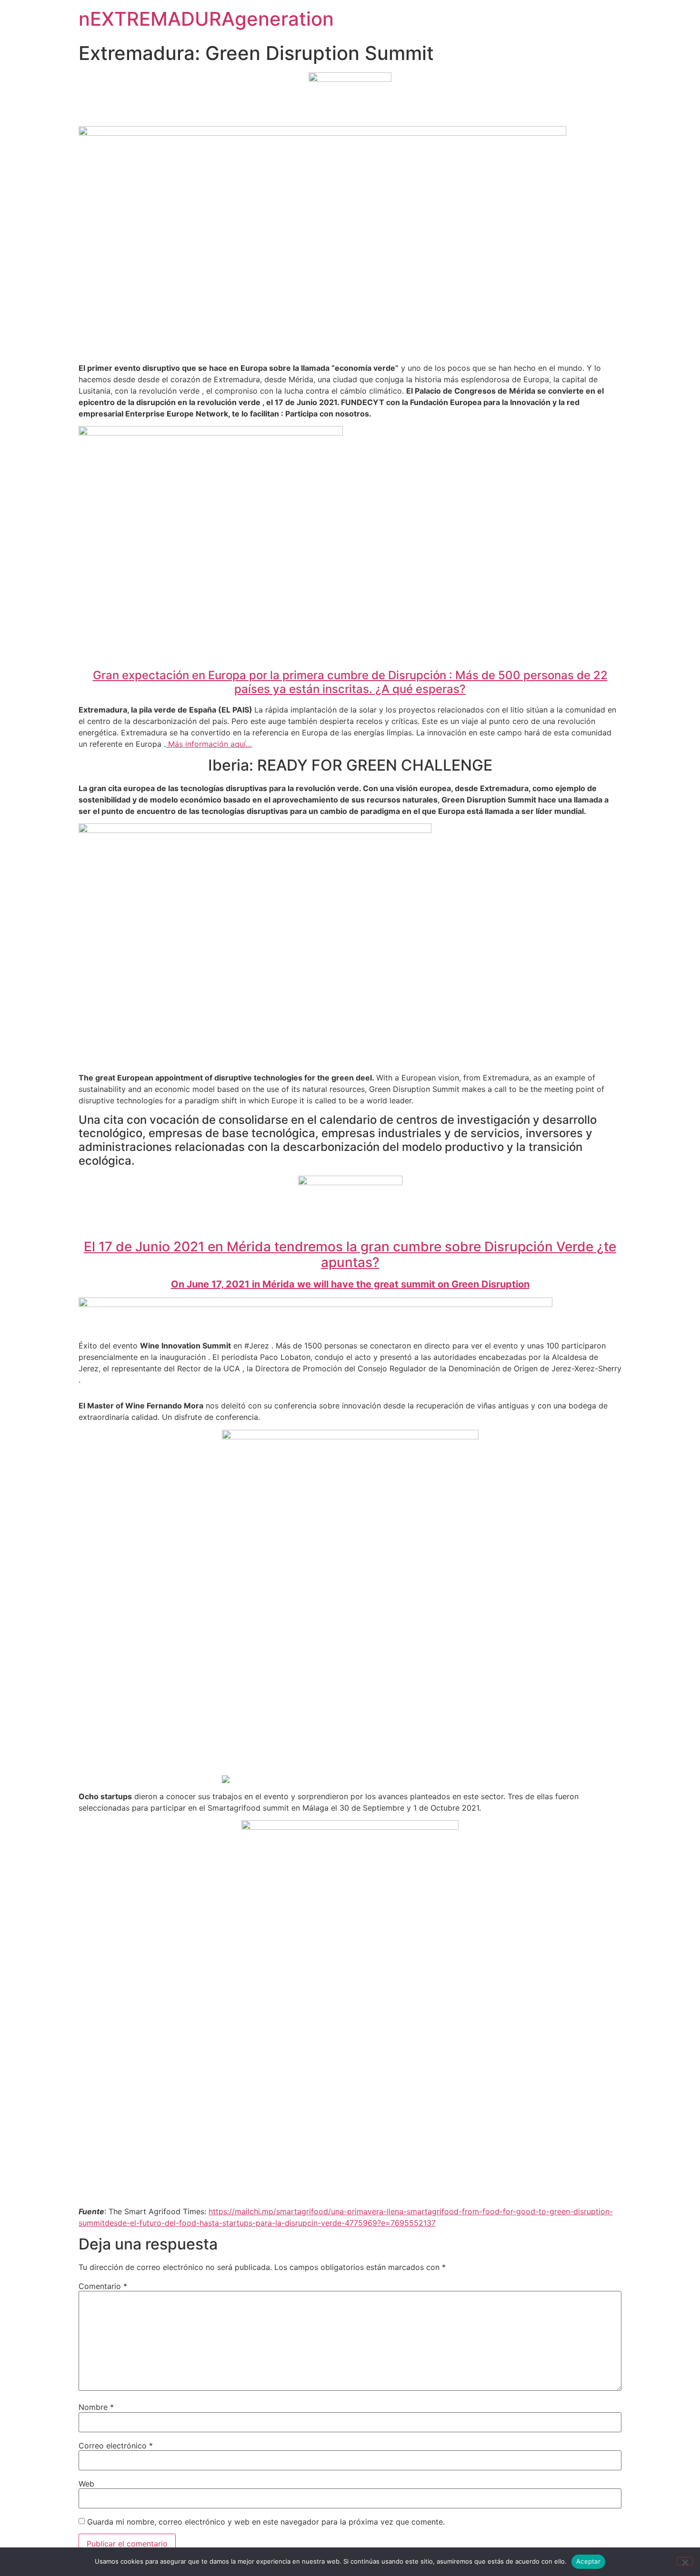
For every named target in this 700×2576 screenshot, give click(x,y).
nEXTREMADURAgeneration (206, 19)
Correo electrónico (116, 2446)
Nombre (96, 2407)
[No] (685, 2561)
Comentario (103, 2286)
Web (86, 2484)
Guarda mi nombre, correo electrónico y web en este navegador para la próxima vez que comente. (266, 2522)
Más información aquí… (209, 744)
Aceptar (588, 2561)
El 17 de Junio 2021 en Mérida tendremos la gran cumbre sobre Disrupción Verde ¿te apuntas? (350, 1255)
